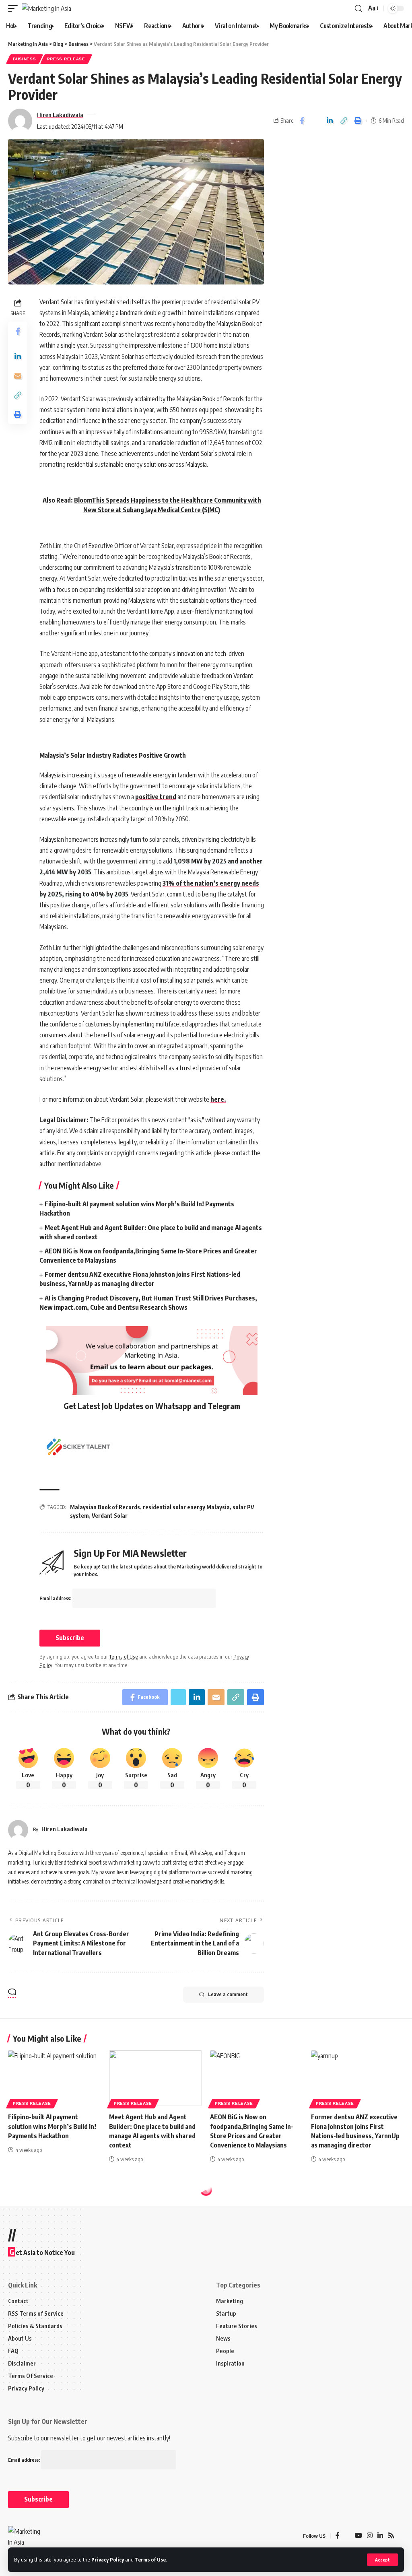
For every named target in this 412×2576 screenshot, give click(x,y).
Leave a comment (228, 1994)
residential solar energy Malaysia (186, 1507)
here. (218, 1099)
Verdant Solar (110, 1516)
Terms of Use (150, 2560)
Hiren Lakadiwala (60, 115)
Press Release (66, 59)
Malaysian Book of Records (105, 1507)
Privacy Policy (108, 2560)
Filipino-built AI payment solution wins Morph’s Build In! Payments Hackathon (52, 2126)
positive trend (156, 797)
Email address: (56, 1598)
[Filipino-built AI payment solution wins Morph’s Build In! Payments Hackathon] (55, 2078)
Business (25, 59)
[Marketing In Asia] (46, 8)
